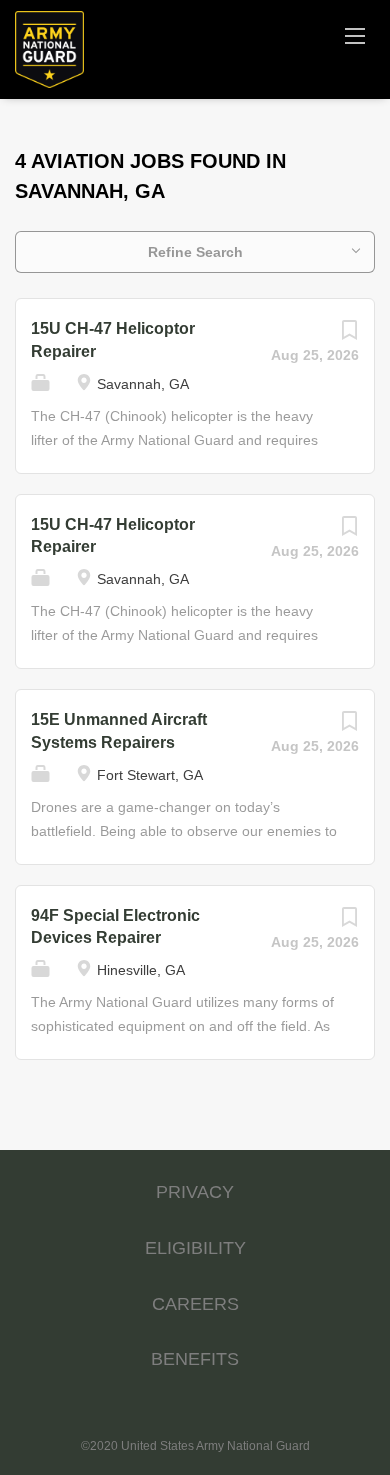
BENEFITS (195, 1359)
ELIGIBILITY (195, 1248)
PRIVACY (195, 1192)
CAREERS (195, 1304)
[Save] (349, 335)
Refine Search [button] (195, 252)
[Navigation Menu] (355, 35)
